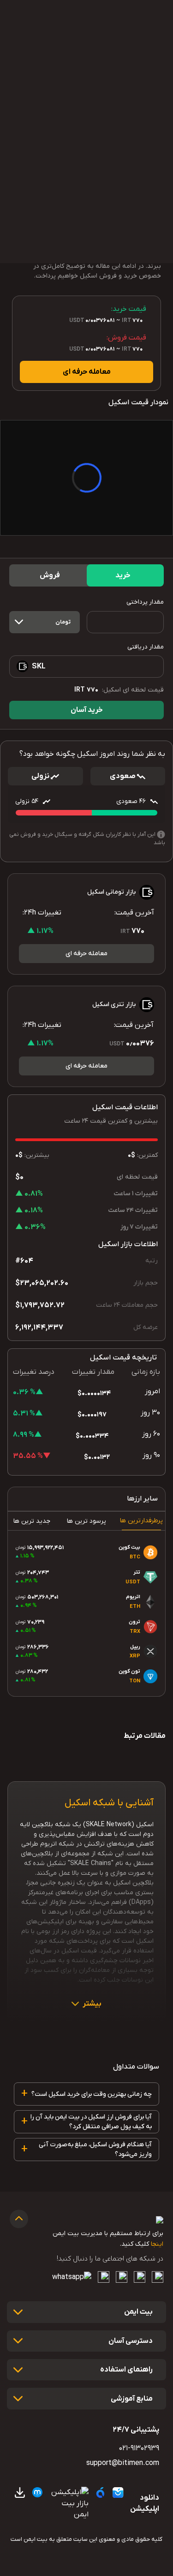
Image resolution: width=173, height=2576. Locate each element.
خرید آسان (87, 710)
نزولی (41, 776)
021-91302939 (139, 2448)
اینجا (157, 2244)
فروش (50, 575)
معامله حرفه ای (87, 372)
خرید (123, 575)
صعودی (123, 776)
